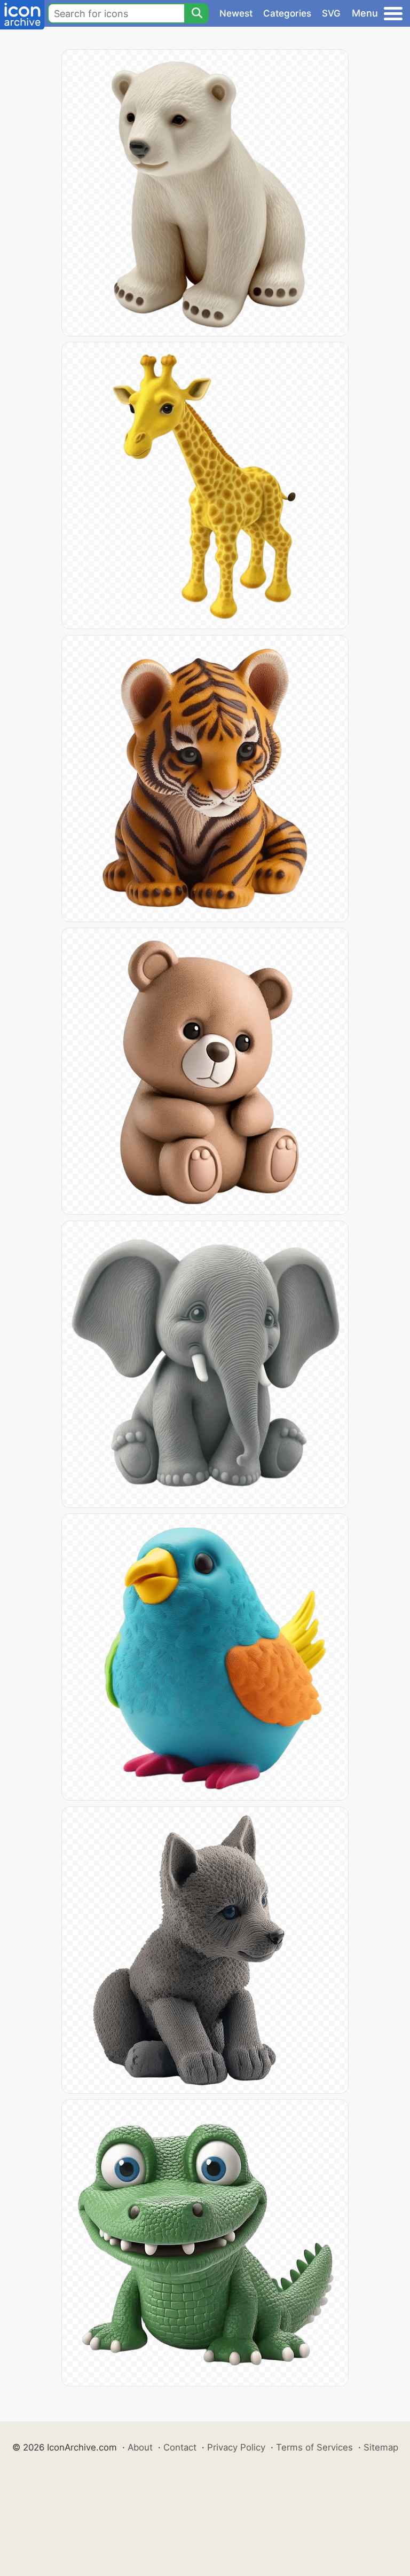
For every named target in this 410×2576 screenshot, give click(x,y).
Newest (236, 13)
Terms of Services (314, 2447)
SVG (331, 13)
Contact (180, 2447)
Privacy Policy (236, 2447)
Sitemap (381, 2447)
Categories (287, 13)
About (140, 2447)
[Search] (196, 13)
